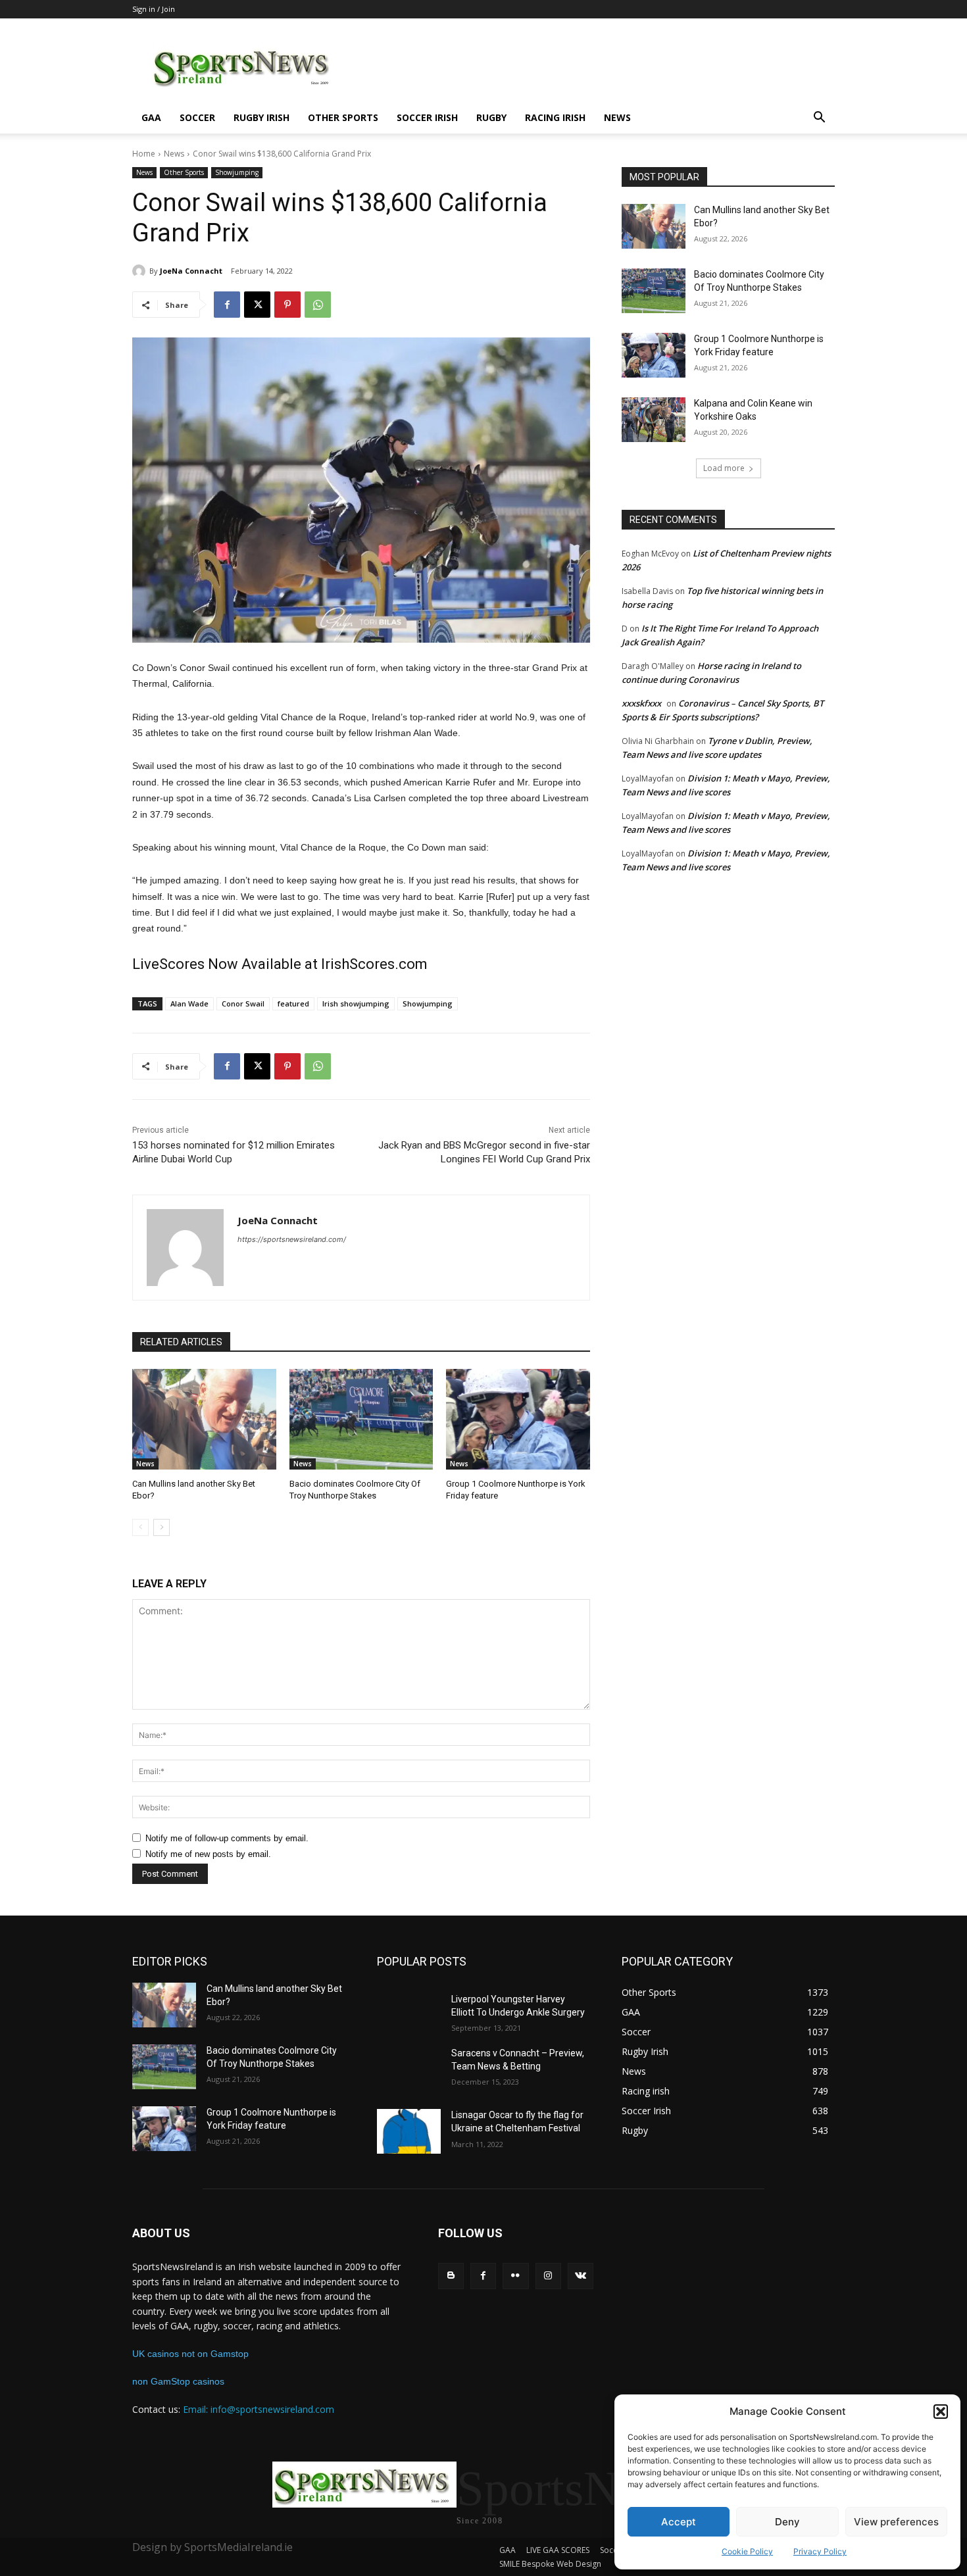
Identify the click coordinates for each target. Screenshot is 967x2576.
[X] (257, 305)
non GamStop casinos (178, 2381)
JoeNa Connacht (191, 271)
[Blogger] (451, 2276)
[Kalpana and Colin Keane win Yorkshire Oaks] (654, 420)
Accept (679, 2522)
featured (293, 1003)
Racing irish (555, 117)
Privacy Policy (820, 2551)
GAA (151, 117)
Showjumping (237, 172)
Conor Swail (243, 1003)
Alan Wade (189, 1003)
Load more (724, 468)
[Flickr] (515, 2276)
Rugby (491, 117)
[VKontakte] (581, 2276)
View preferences (896, 2522)
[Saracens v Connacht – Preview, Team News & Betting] (409, 2069)
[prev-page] (140, 1527)
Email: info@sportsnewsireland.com (259, 2409)
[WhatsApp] (318, 305)
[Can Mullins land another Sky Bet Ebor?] (204, 1419)
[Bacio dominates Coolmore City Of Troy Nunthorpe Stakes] (361, 1419)
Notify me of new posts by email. (208, 1854)
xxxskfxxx (641, 703)
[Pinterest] (287, 305)
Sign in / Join (154, 9)
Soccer (197, 117)
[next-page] (161, 1527)
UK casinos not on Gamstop (190, 2354)
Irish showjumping (356, 1003)
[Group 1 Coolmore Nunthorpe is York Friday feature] (518, 1419)
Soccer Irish (427, 117)
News (617, 117)
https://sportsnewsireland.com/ (292, 1239)
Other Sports (343, 117)
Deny (787, 2522)
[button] (941, 2412)
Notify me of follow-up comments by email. (227, 1838)
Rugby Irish (261, 117)
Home (144, 154)
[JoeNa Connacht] (141, 271)
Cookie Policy (747, 2551)
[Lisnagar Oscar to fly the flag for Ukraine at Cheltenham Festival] (409, 2131)
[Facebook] (227, 305)
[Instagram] (548, 2276)
